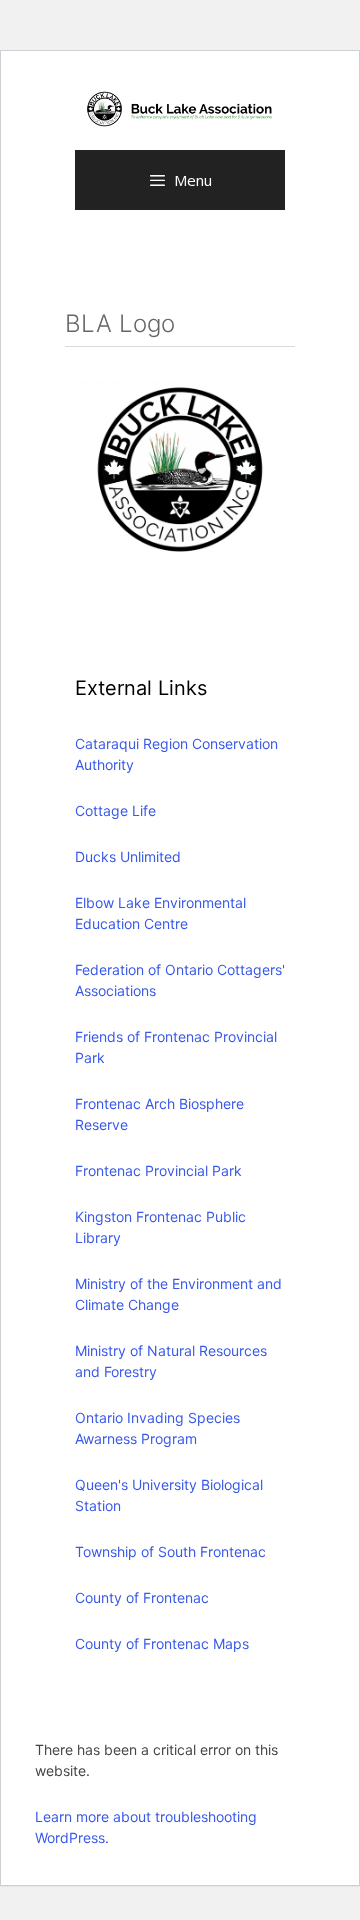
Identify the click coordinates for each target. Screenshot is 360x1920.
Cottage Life (115, 810)
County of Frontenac (142, 1597)
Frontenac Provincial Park (158, 1170)
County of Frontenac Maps (162, 1643)
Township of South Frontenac (170, 1551)
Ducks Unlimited (128, 856)
